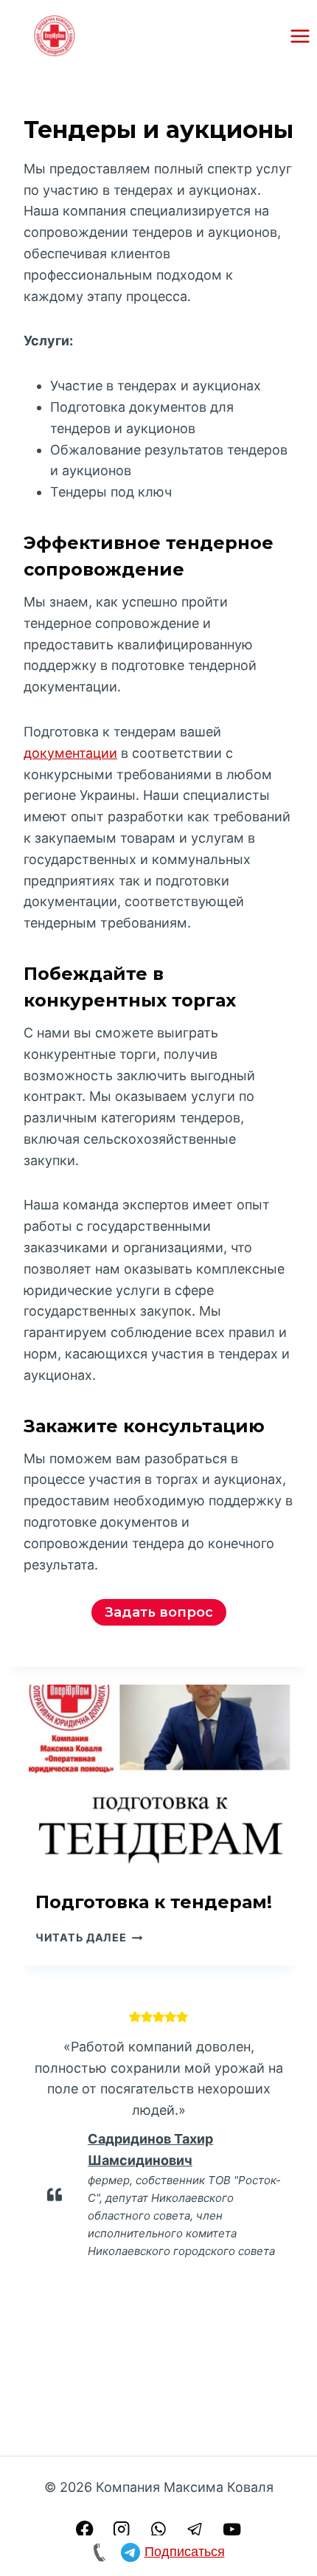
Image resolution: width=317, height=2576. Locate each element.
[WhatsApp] (159, 2529)
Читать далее (89, 1937)
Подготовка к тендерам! (154, 1902)
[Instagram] (122, 2529)
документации (70, 753)
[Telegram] (196, 2529)
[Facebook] (84, 2529)
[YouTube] (233, 2529)
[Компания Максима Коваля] (55, 36)
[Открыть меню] (300, 36)
